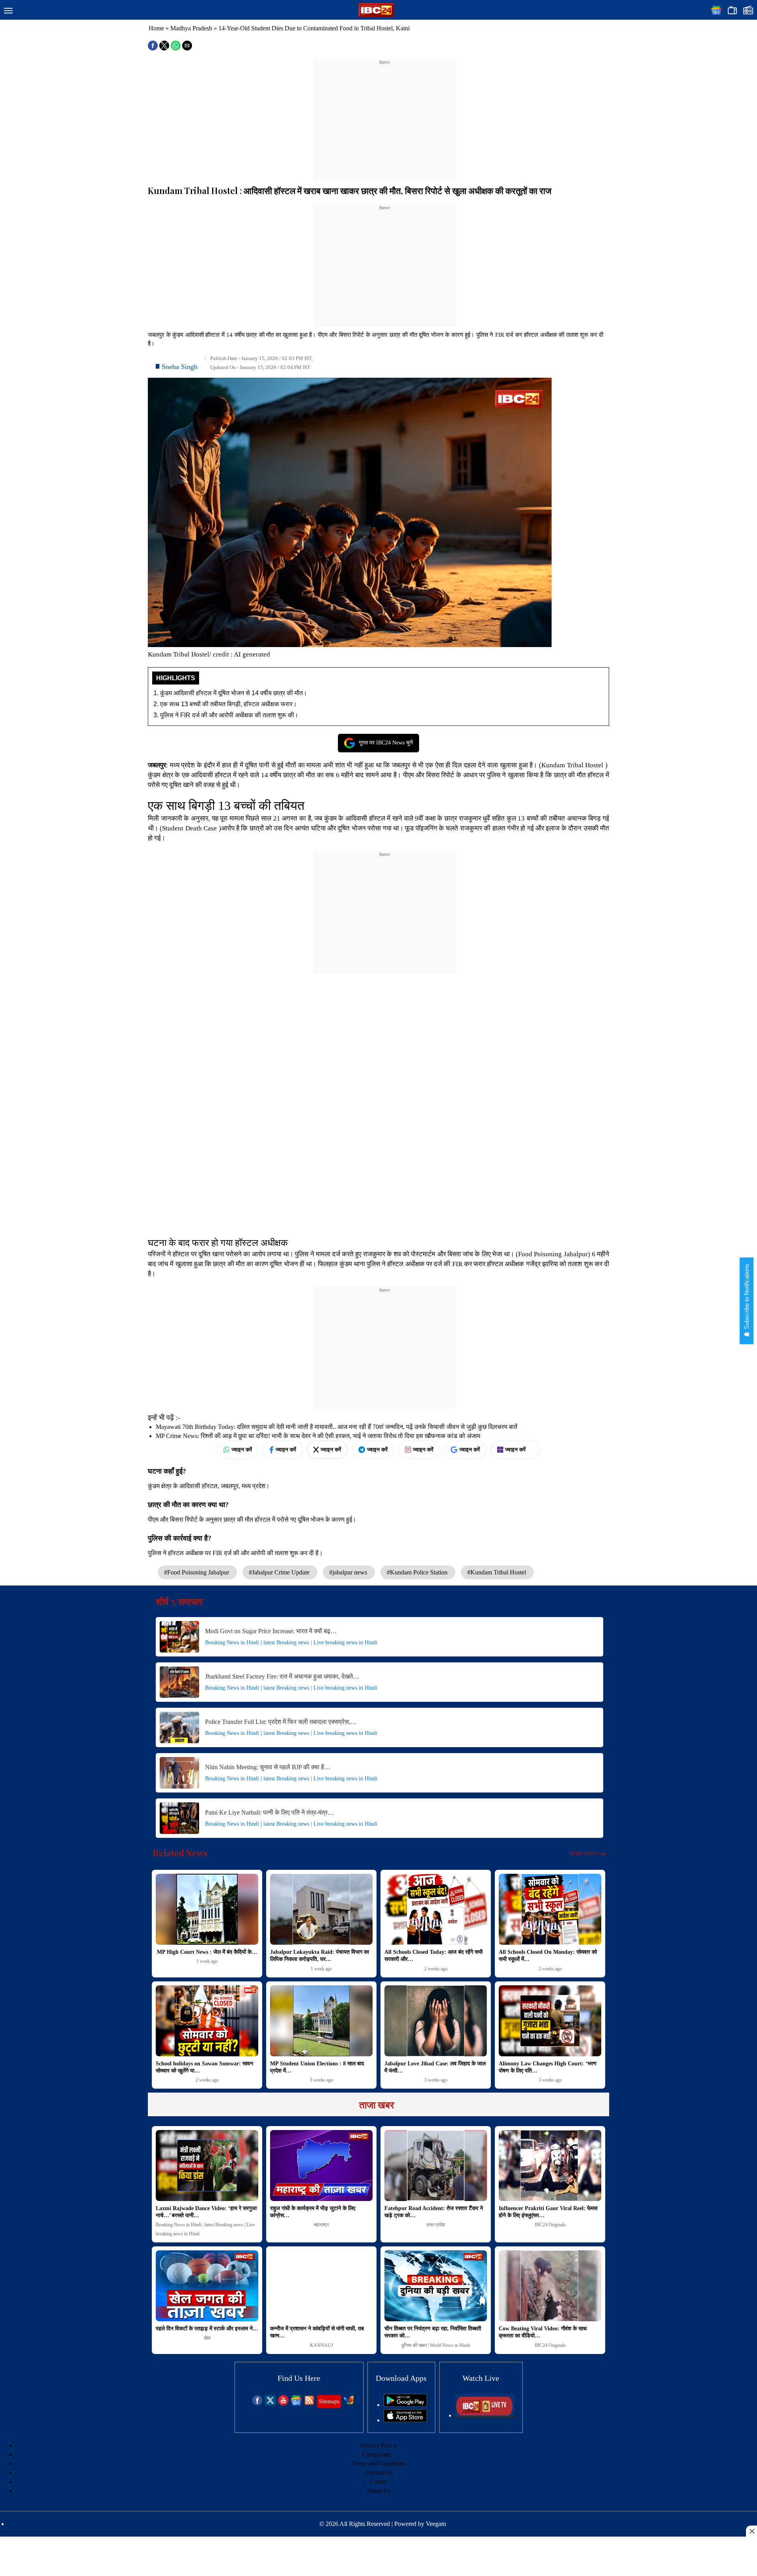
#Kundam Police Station (418, 1572)
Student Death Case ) (191, 828)
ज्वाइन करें (242, 1449)
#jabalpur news (349, 1572)
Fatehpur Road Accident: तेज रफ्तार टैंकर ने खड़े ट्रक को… (434, 2212)
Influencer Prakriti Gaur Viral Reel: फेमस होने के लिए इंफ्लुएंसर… (548, 2212)
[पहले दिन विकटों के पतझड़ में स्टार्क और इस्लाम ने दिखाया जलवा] (207, 2286)
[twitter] (270, 2403)
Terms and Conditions (379, 2463)
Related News (180, 1853)
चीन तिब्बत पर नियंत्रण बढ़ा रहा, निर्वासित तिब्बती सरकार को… (433, 2332)
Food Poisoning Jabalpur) (554, 1254)
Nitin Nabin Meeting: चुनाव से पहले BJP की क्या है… (268, 1767)
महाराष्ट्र (321, 2225)
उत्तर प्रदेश (436, 2225)
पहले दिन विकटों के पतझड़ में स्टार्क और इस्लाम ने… (207, 2329)
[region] (384, 115)
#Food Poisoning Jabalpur (197, 1572)
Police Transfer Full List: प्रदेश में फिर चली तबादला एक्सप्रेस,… (281, 1722)
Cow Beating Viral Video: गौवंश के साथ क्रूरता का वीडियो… (543, 2332)
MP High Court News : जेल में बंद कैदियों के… (207, 1952)
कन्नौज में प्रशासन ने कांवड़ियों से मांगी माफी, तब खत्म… (317, 2332)
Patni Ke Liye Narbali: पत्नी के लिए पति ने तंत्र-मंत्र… (269, 1812)
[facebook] (257, 2403)
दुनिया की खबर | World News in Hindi (436, 2345)
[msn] (349, 2403)
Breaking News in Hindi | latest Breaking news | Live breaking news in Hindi (291, 1642)
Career (378, 2482)
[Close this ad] (751, 2531)
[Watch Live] (485, 2415)
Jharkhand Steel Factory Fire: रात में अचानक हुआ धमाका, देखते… (282, 1676)
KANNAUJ (322, 2345)
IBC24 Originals (550, 2225)
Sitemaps (329, 2402)
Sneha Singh (180, 367)
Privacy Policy (378, 2445)
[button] (8, 11)
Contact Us (379, 2472)
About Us (378, 2491)
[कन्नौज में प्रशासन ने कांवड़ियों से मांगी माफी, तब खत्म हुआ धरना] (321, 2286)
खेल (207, 2338)
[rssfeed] (309, 2403)
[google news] (296, 2403)
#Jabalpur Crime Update (280, 1572)
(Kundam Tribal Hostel (571, 765)
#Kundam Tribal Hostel (497, 1572)
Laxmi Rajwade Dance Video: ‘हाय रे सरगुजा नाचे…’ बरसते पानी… (206, 2212)
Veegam (436, 2524)
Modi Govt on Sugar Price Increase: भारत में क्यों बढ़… (271, 1631)
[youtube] (283, 2403)
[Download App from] (405, 2405)
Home (156, 28)
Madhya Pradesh (191, 28)
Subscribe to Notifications (747, 1297)
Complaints (377, 2454)
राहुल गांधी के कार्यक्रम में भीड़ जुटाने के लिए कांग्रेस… (313, 2212)
